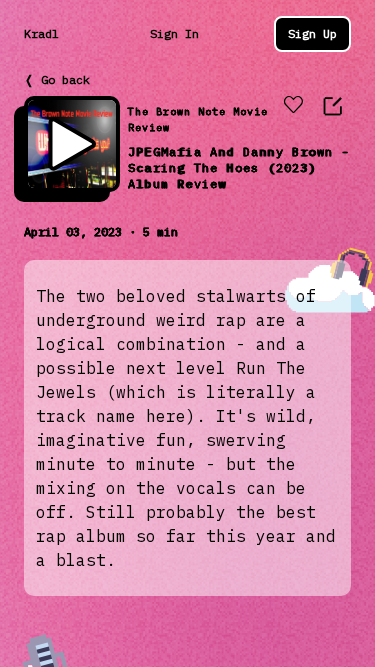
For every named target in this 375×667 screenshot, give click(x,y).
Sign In (174, 33)
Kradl (41, 33)
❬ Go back (57, 79)
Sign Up (312, 33)
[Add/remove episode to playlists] (293, 106)
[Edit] (333, 106)
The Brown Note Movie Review (198, 119)
